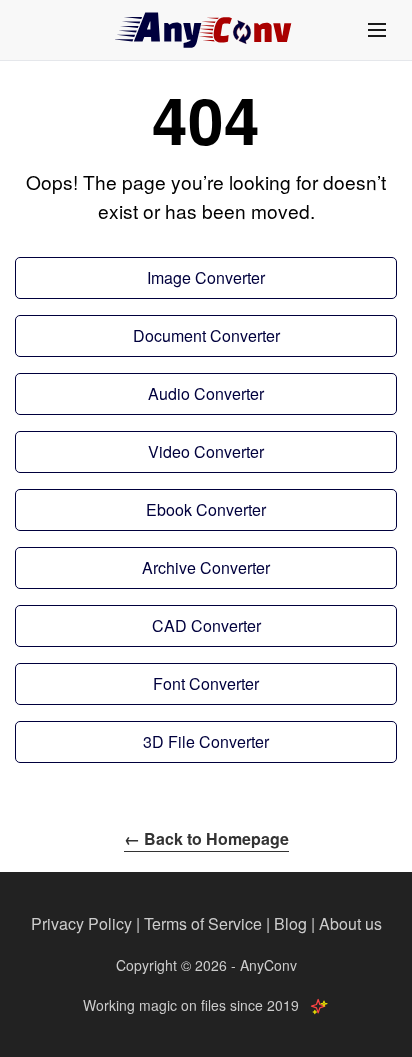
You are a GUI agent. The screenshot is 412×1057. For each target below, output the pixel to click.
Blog (290, 923)
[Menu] (377, 30)
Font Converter (206, 683)
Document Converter (206, 335)
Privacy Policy (81, 923)
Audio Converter (206, 393)
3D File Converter (206, 741)
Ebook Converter (206, 509)
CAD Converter (206, 625)
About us (350, 923)
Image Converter (206, 277)
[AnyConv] (206, 30)
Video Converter (206, 451)
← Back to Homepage (206, 838)
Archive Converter (206, 567)
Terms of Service (203, 923)
